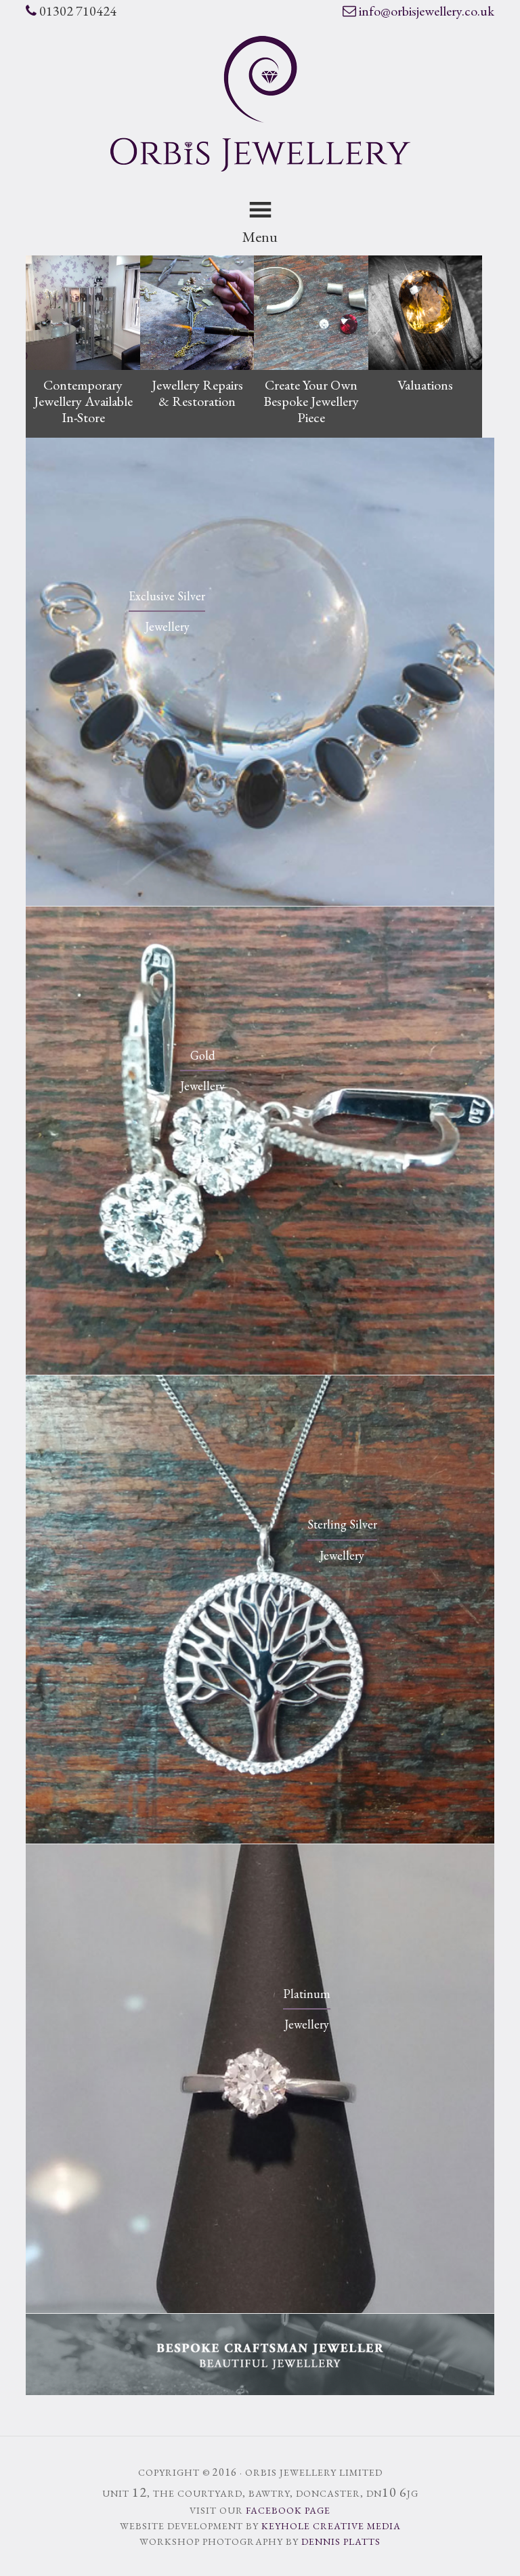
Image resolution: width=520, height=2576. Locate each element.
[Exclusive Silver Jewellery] (260, 902)
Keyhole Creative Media (331, 2526)
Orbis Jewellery (260, 104)
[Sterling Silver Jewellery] (260, 1840)
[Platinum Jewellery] (260, 2309)
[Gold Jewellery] (260, 1371)
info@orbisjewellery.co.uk (427, 11)
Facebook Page (288, 2510)
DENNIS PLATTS (341, 2541)
